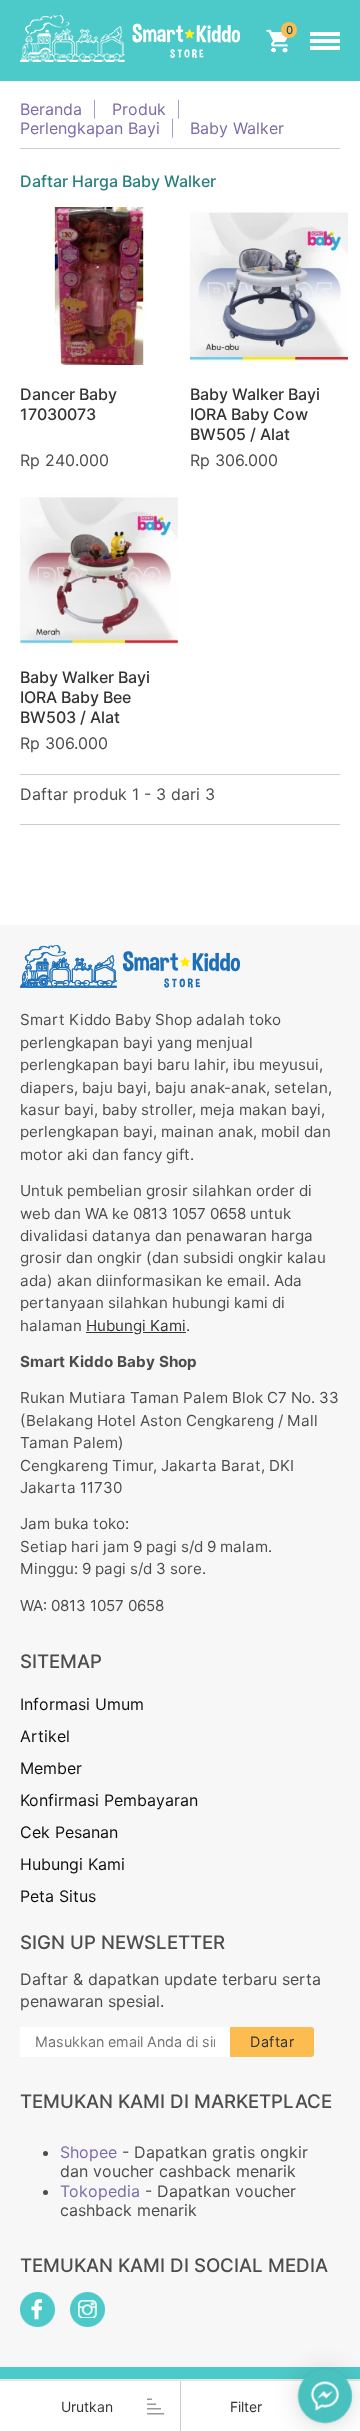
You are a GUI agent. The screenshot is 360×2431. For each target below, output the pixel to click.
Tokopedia (100, 2191)
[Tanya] (325, 2396)
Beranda (51, 109)
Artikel (45, 1736)
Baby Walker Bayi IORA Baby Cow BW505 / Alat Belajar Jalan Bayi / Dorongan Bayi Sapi (265, 434)
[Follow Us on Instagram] (87, 2309)
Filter (246, 2406)
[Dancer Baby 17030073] (99, 286)
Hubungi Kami (136, 1325)
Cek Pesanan (69, 1832)
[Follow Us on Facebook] (37, 2309)
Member (51, 1768)
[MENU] (325, 41)
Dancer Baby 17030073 (68, 404)
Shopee (88, 2152)
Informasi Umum (82, 1704)
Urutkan (87, 2406)
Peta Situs (58, 1896)
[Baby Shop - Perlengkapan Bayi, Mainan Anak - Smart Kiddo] (130, 40)
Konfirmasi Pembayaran (109, 1800)
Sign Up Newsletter (122, 1942)
